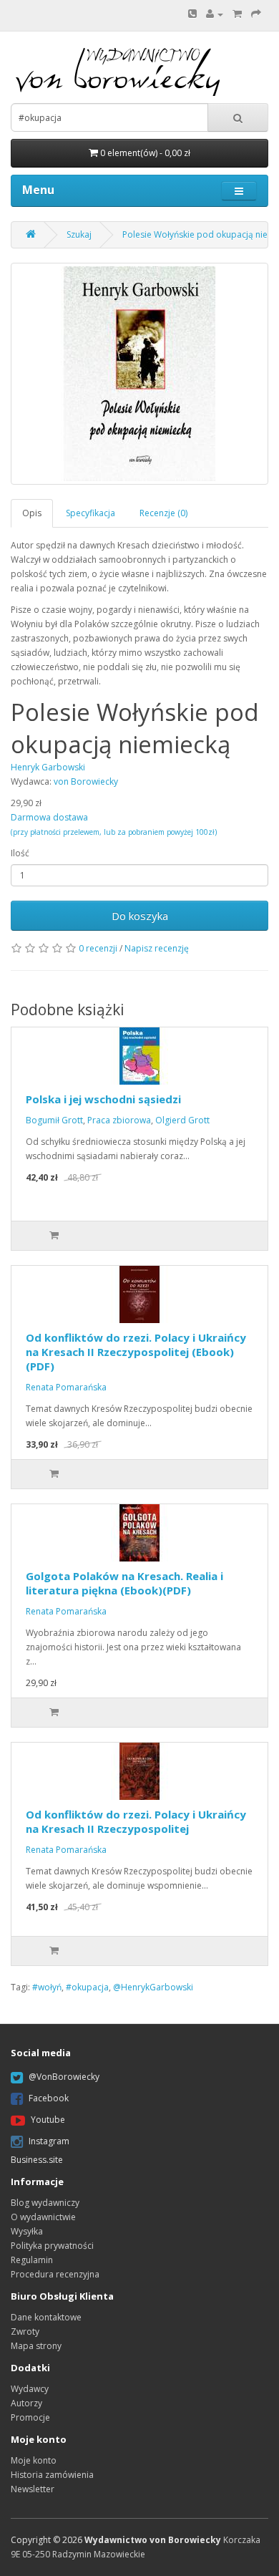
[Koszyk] (237, 14)
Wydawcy (30, 2389)
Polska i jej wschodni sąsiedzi (103, 1099)
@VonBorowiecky (64, 2077)
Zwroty (25, 2332)
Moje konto (34, 2460)
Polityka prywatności (52, 2246)
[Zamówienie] (256, 14)
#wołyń (47, 1987)
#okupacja (87, 1987)
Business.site (37, 2160)
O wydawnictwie (43, 2217)
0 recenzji (98, 948)
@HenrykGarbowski (153, 1987)
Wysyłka (27, 2231)
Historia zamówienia (52, 2475)
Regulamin (32, 2260)
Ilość (20, 853)
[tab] (33, 513)
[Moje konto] (215, 14)
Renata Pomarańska (66, 1387)
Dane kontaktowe (46, 2317)
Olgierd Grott (182, 1120)
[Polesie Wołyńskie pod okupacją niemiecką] (139, 374)
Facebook (49, 2098)
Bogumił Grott (54, 1120)
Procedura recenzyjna (55, 2274)
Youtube (48, 2120)
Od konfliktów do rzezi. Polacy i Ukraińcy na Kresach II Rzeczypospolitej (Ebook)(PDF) (136, 1352)
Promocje (30, 2417)
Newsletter (33, 2489)
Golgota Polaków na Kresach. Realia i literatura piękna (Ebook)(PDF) (124, 1583)
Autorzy (26, 2403)
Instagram (49, 2141)
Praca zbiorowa (119, 1120)
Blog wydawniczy (45, 2203)
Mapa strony (36, 2346)
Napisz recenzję (157, 948)
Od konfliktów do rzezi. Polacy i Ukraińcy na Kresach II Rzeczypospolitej (136, 1821)
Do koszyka (140, 916)
